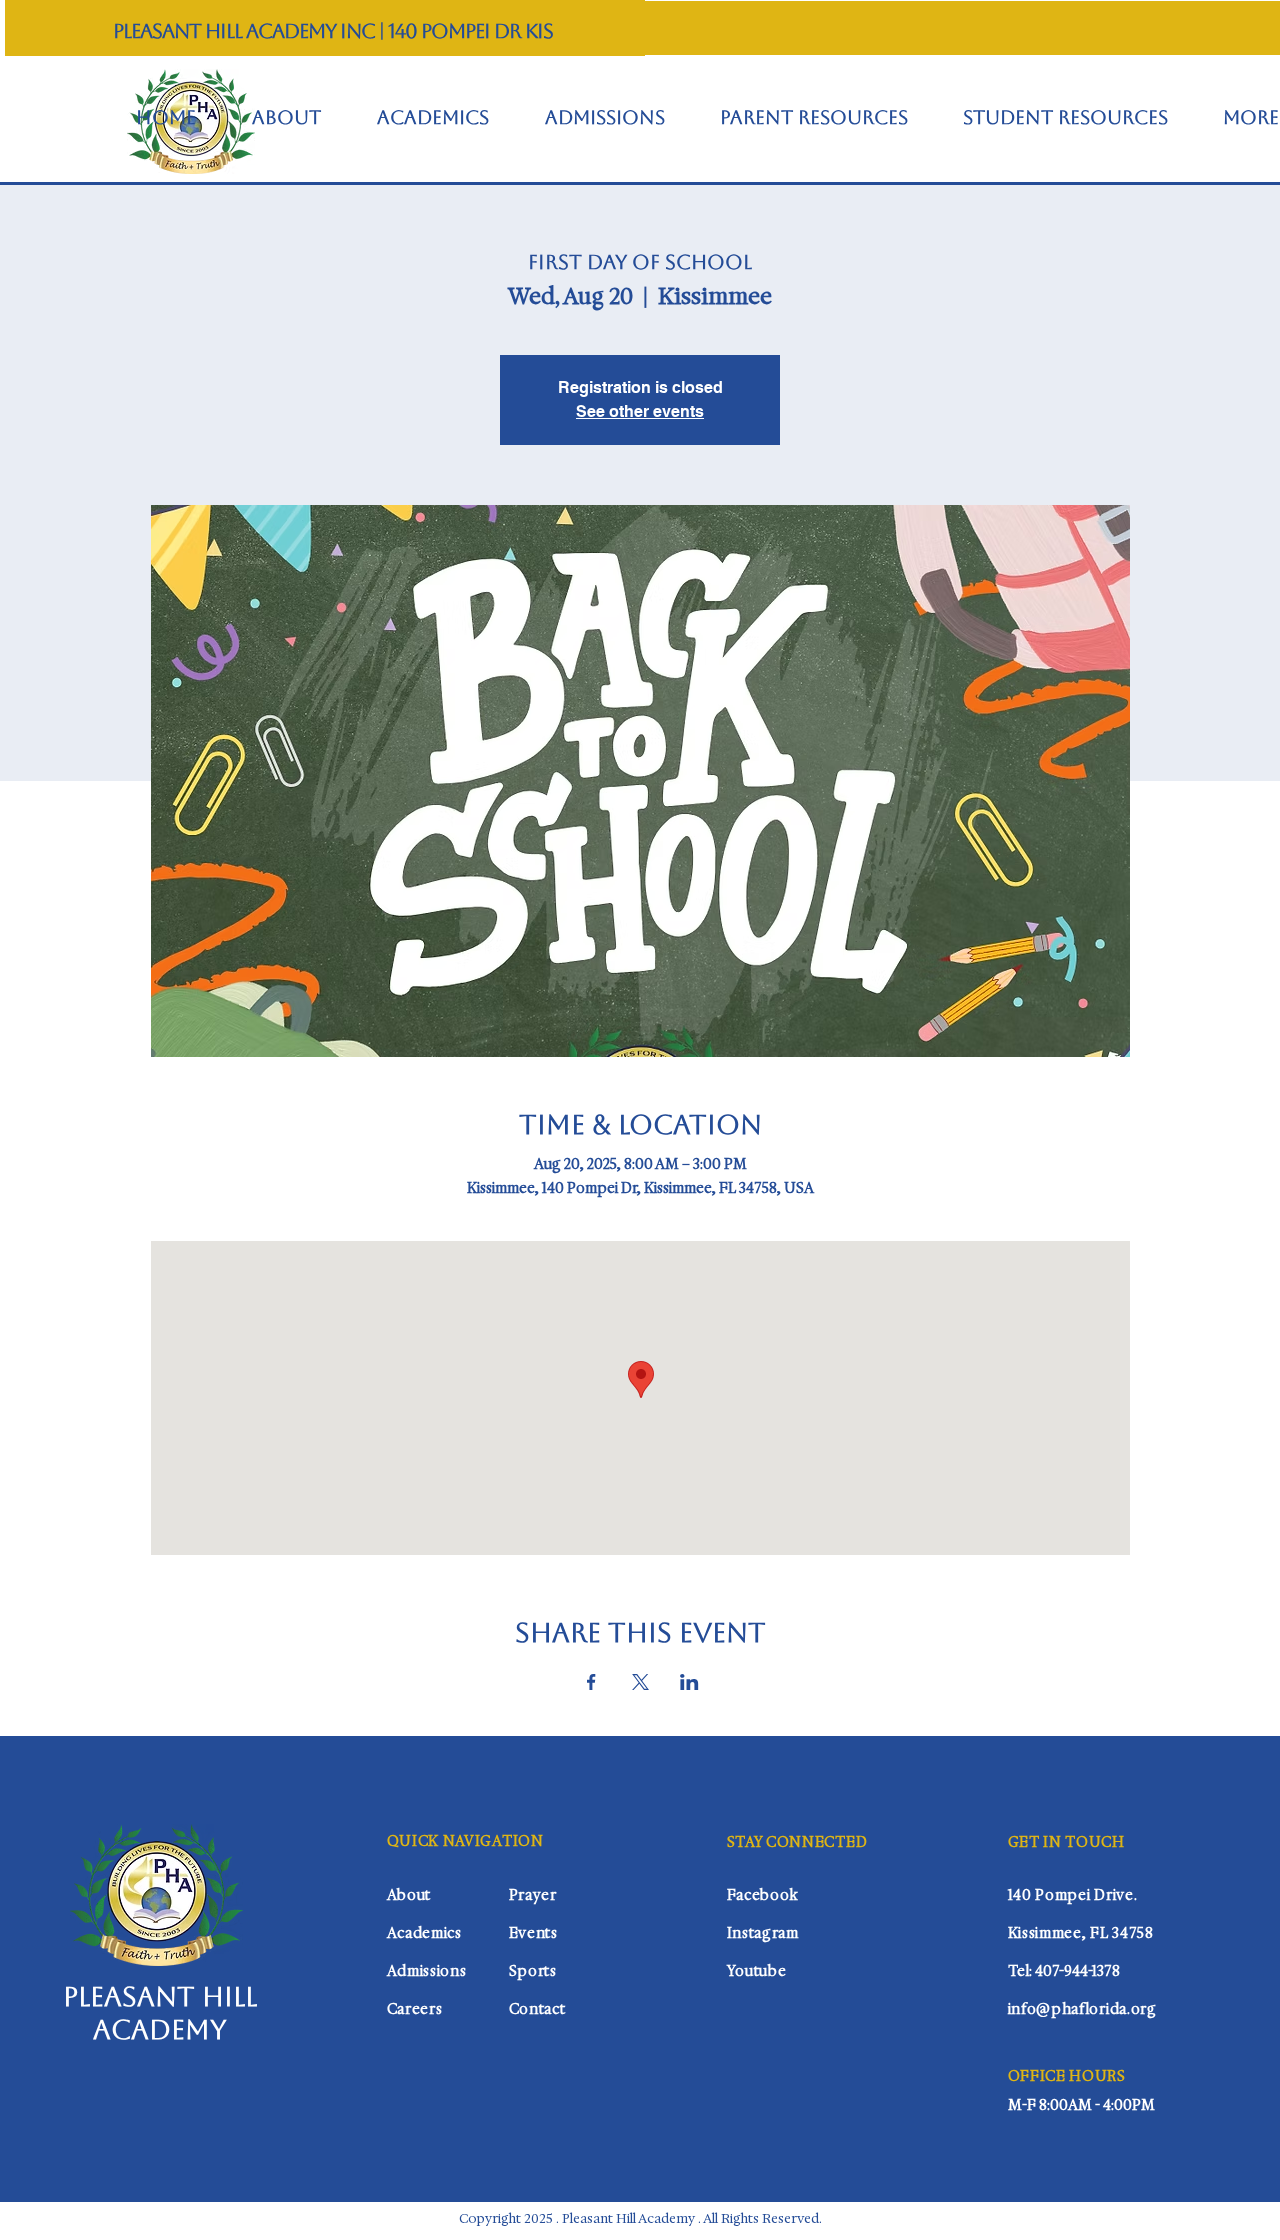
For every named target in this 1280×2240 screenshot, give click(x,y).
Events (533, 1933)
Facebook (763, 1895)
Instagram (763, 1933)
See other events (640, 411)
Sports (533, 1971)
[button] (813, 117)
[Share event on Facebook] (591, 1682)
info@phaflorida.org (1082, 2009)
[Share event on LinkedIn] (689, 1682)
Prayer (533, 1895)
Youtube (757, 1971)
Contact (537, 2009)
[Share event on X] (640, 1682)
